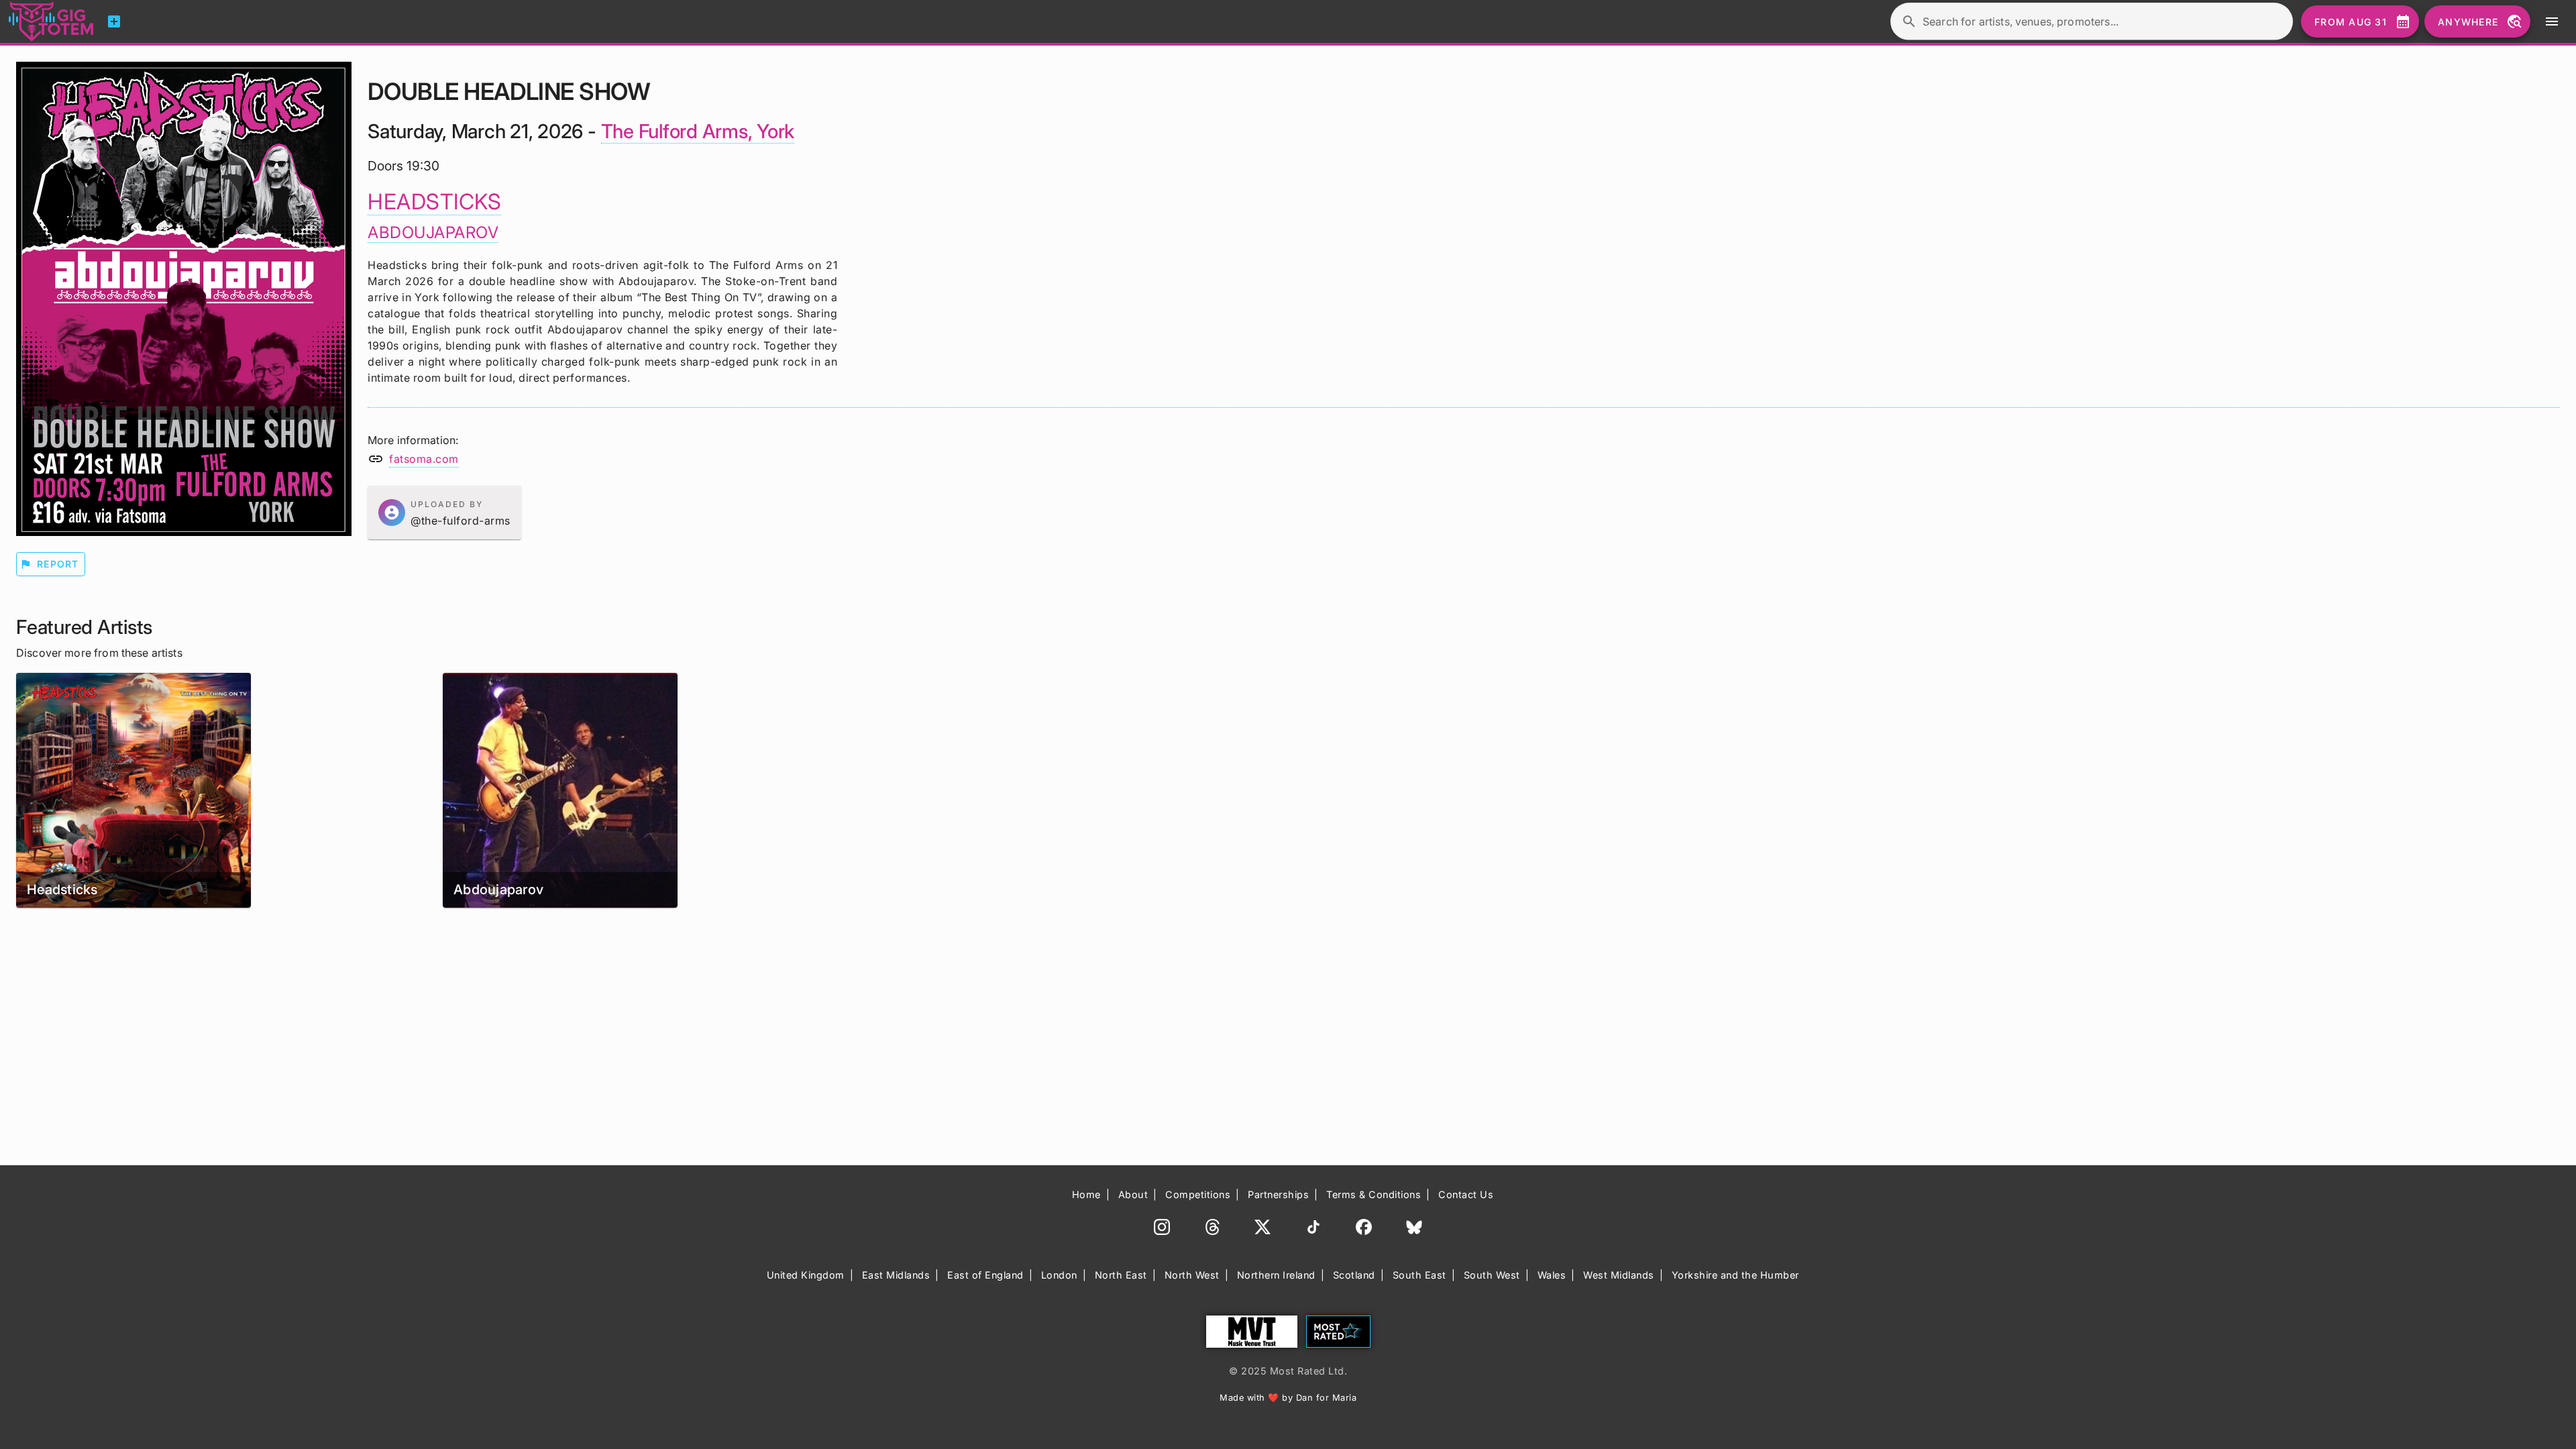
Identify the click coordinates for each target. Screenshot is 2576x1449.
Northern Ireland (1276, 1275)
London (1059, 1275)
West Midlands (1619, 1275)
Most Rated (1338, 1332)
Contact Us (1466, 1194)
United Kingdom (806, 1275)
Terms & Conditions (1374, 1194)
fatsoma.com (424, 459)
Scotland (1354, 1275)
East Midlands (896, 1275)
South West (1492, 1275)
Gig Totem (52, 21)
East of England (985, 1275)
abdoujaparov (433, 232)
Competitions (1198, 1194)
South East (1419, 1275)
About (1133, 1194)
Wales (1552, 1275)
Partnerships (1278, 1194)
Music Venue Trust (1252, 1332)
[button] (444, 513)
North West (1192, 1275)
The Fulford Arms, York (698, 131)
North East (1121, 1275)
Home (1086, 1194)
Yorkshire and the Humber (1735, 1275)
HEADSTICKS (434, 202)
